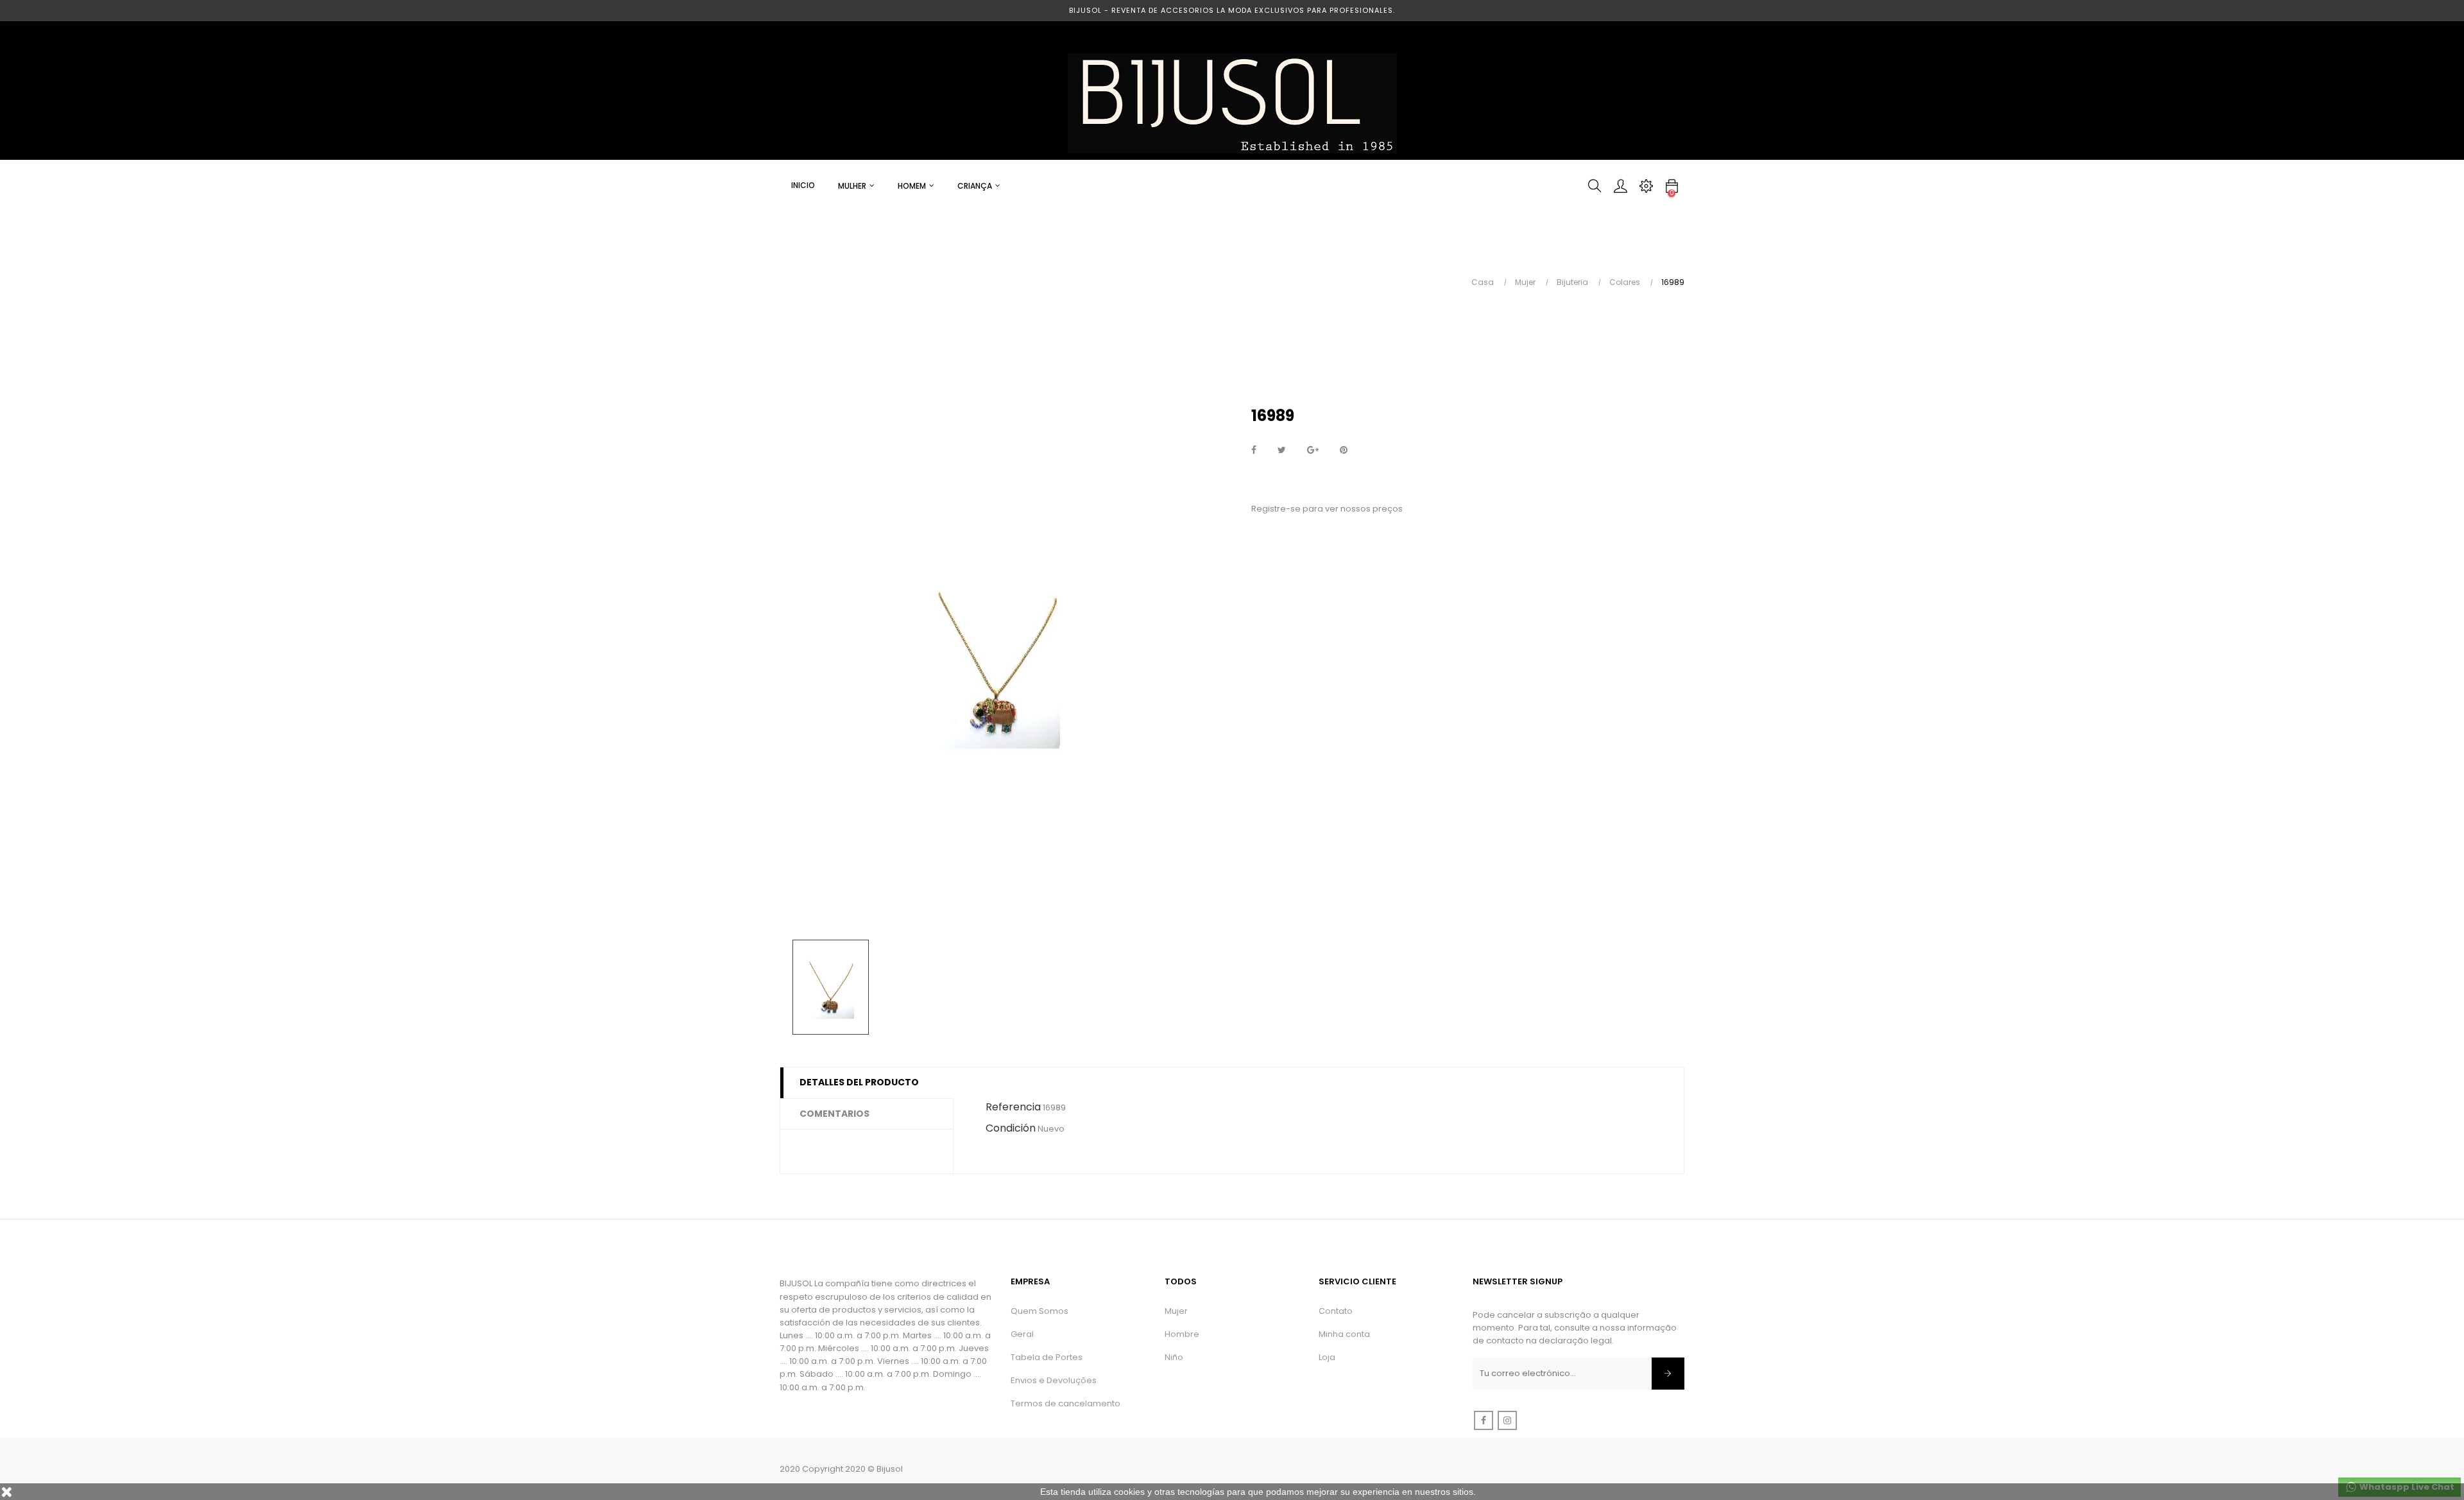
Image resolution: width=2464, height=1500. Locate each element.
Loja (1327, 1357)
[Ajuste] (1646, 186)
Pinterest (1344, 451)
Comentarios (834, 1114)
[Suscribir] (1668, 1374)
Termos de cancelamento (1065, 1403)
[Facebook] (1484, 1420)
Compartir (1254, 451)
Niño (1174, 1357)
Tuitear (1282, 451)
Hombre (1182, 1334)
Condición (1011, 1128)
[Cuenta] (1620, 186)
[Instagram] (1507, 1420)
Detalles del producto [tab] (859, 1082)
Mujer (1176, 1311)
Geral (1022, 1334)
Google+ (1313, 451)
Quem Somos (1039, 1311)
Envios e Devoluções (1054, 1380)
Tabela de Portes (1047, 1357)
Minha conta (1344, 1334)
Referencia (1013, 1107)
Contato (1336, 1311)
